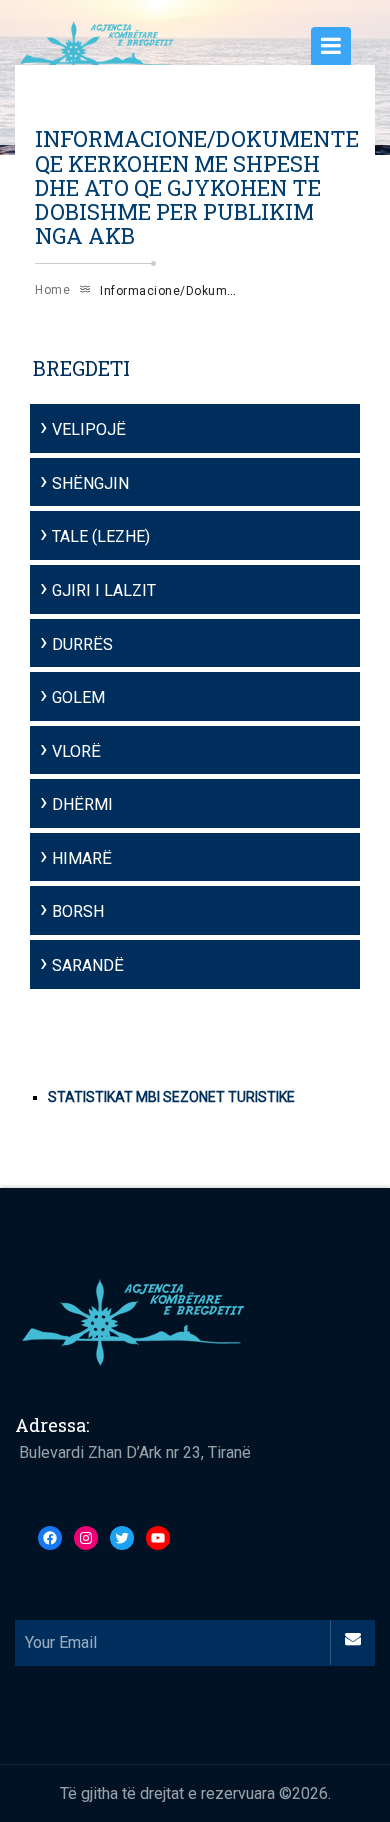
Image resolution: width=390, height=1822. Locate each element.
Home (52, 290)
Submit (352, 1642)
